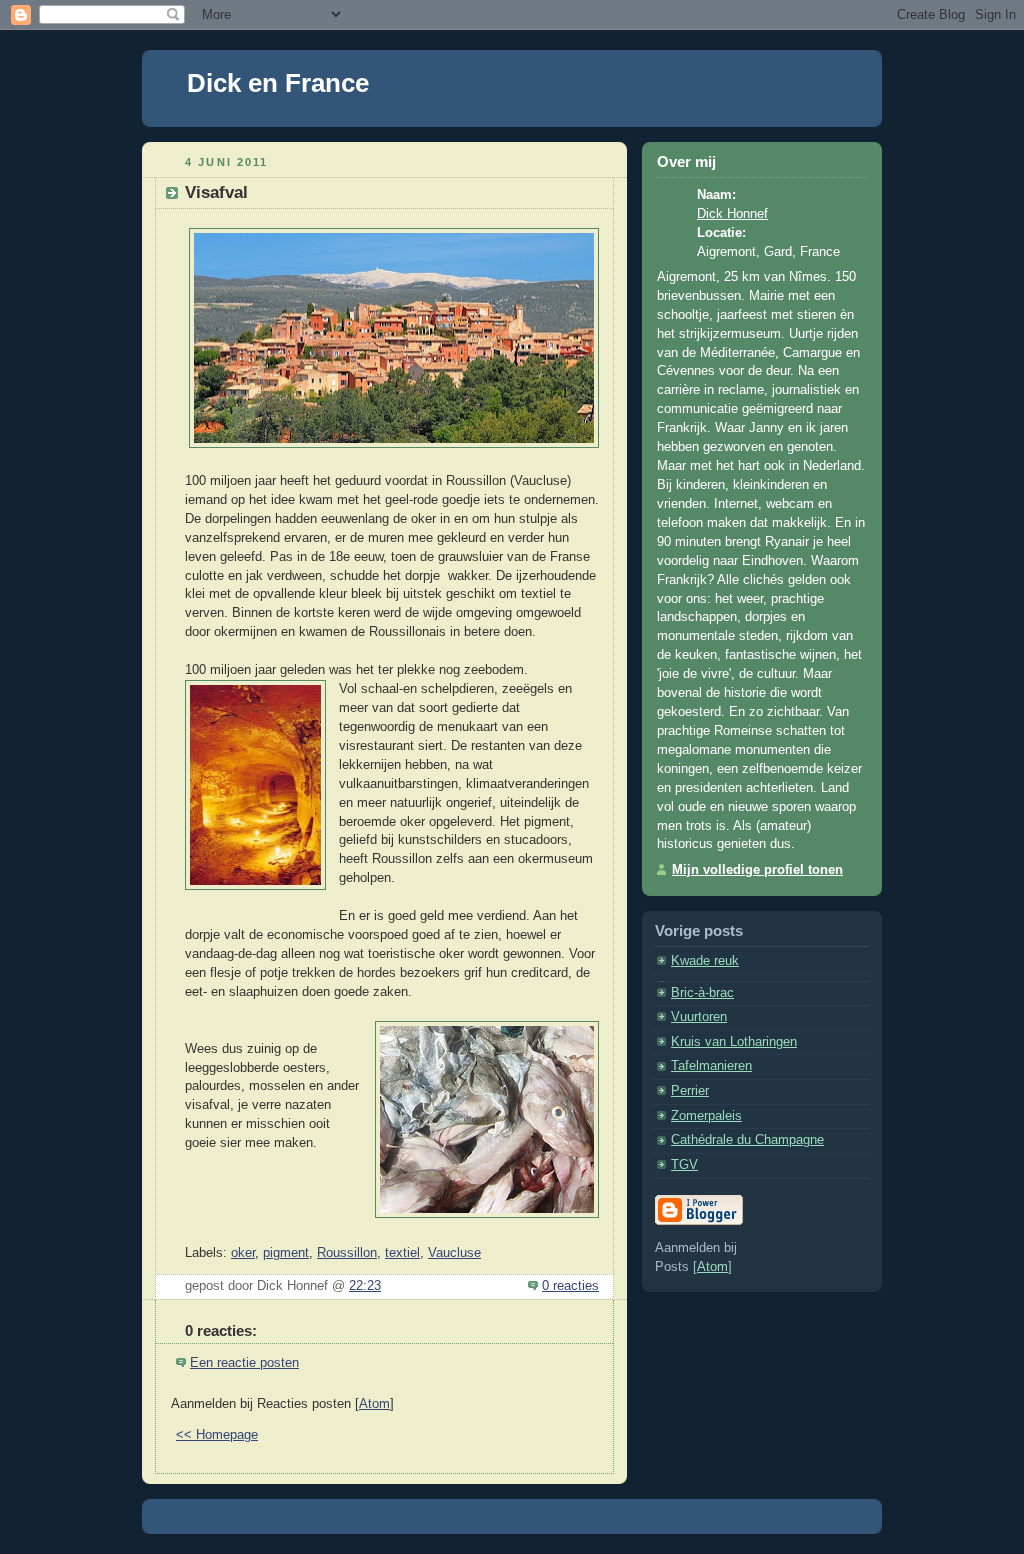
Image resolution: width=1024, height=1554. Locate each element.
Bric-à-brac (702, 993)
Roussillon (347, 1253)
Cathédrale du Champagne (747, 1140)
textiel (402, 1253)
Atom (374, 1404)
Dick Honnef (732, 214)
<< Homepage (217, 1435)
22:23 (365, 1286)
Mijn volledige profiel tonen (757, 870)
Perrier (690, 1091)
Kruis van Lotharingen (734, 1042)
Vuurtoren (699, 1017)
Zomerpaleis (706, 1116)
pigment (286, 1253)
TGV (684, 1165)
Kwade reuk (705, 961)
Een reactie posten (244, 1363)
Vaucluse (454, 1253)
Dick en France (278, 83)
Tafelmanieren (711, 1066)
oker (243, 1253)
